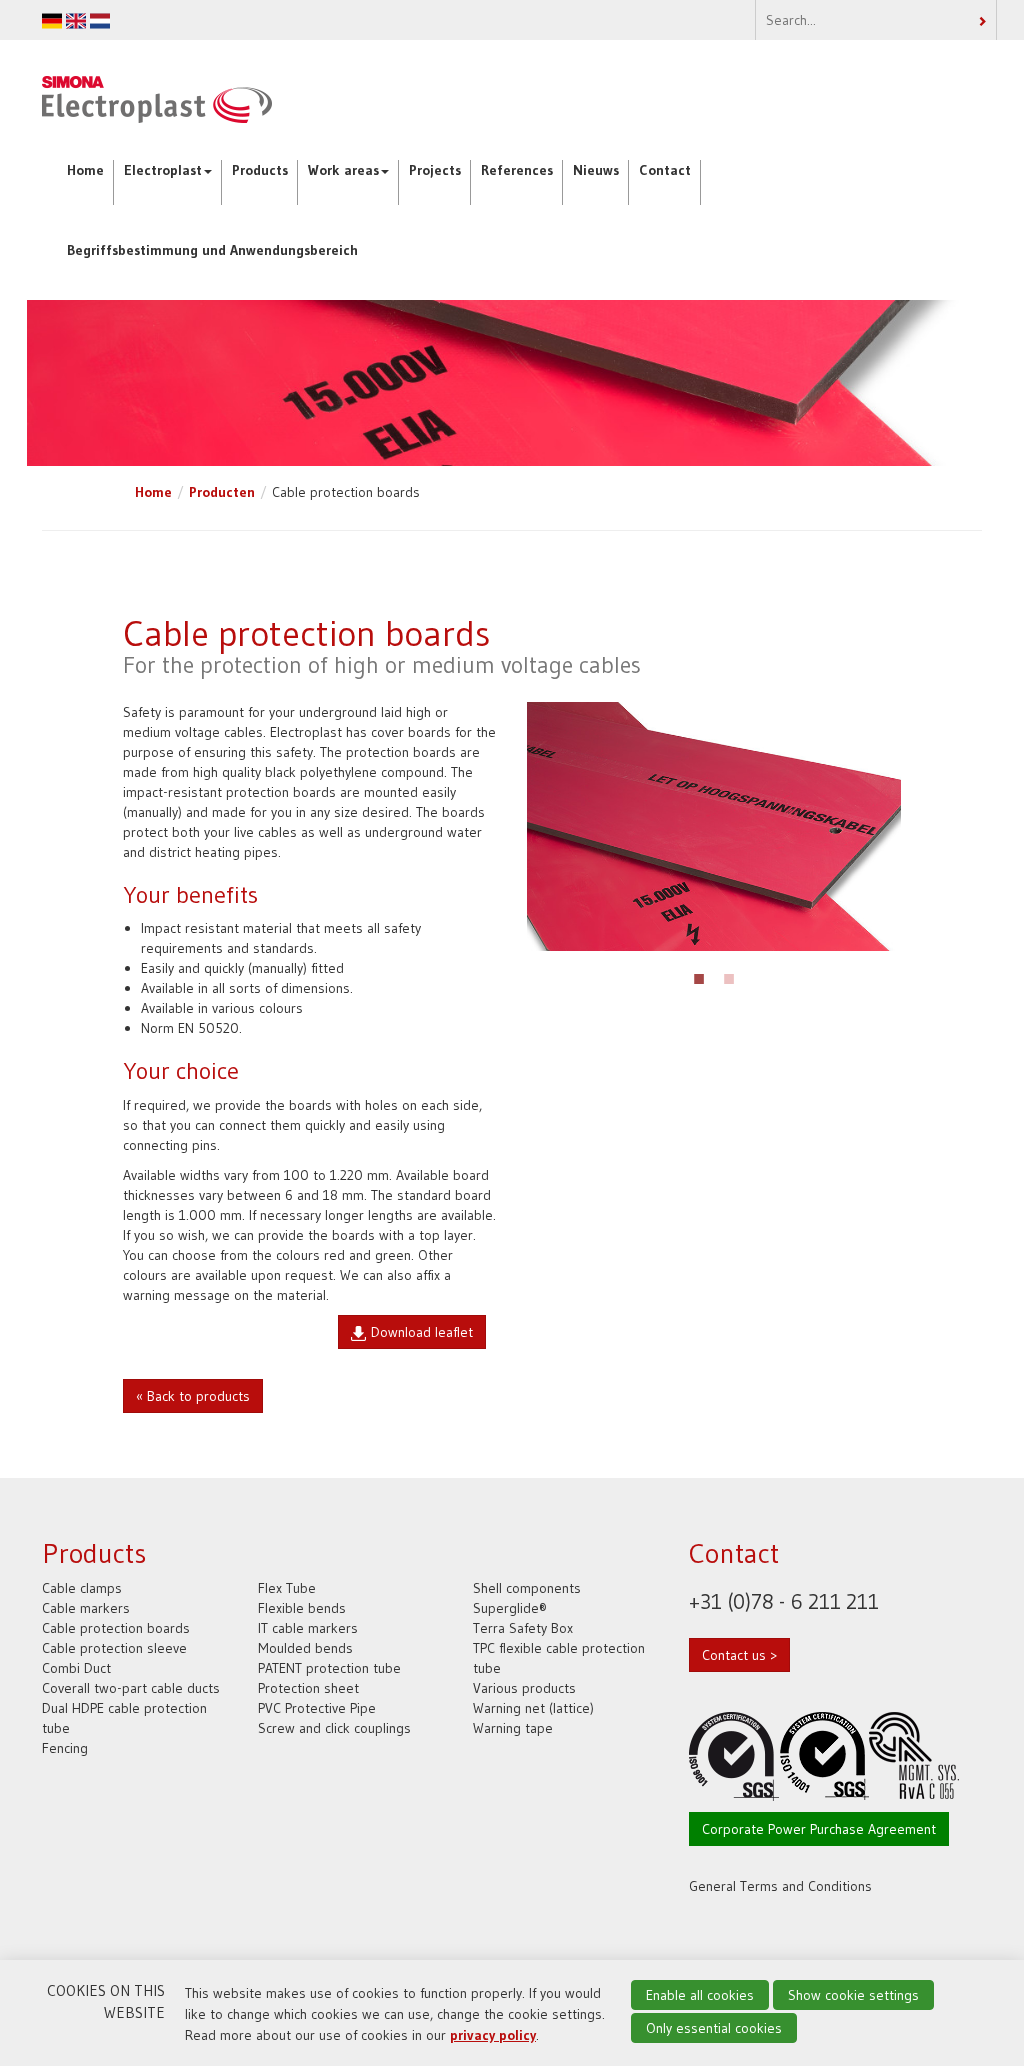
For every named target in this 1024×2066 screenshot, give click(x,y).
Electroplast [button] (163, 170)
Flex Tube (287, 1588)
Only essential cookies (714, 2028)
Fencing (65, 1748)
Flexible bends (302, 1608)
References (517, 170)
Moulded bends (305, 1648)
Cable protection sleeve (114, 1648)
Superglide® (510, 1608)
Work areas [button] (343, 170)
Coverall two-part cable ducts (131, 1688)
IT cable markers (308, 1628)
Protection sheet (308, 1688)
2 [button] (729, 976)
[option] (714, 826)
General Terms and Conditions (780, 1886)
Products (260, 170)
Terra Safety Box (523, 1628)
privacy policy (493, 2035)
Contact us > (739, 1655)
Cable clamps (82, 1588)
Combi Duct (76, 1668)
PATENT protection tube (329, 1668)
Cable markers (86, 1608)
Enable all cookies (700, 1995)
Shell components (527, 1588)
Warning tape (513, 1728)
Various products (524, 1688)
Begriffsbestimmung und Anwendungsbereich (212, 250)
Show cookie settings (853, 1995)
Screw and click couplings (334, 1728)
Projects (435, 170)
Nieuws (596, 170)
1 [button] (699, 976)
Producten (222, 492)
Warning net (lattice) (533, 1708)
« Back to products (193, 1396)
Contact (665, 170)
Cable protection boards (116, 1628)
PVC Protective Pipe (317, 1708)
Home (85, 170)
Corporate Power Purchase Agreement (819, 1829)
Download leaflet (422, 1332)
